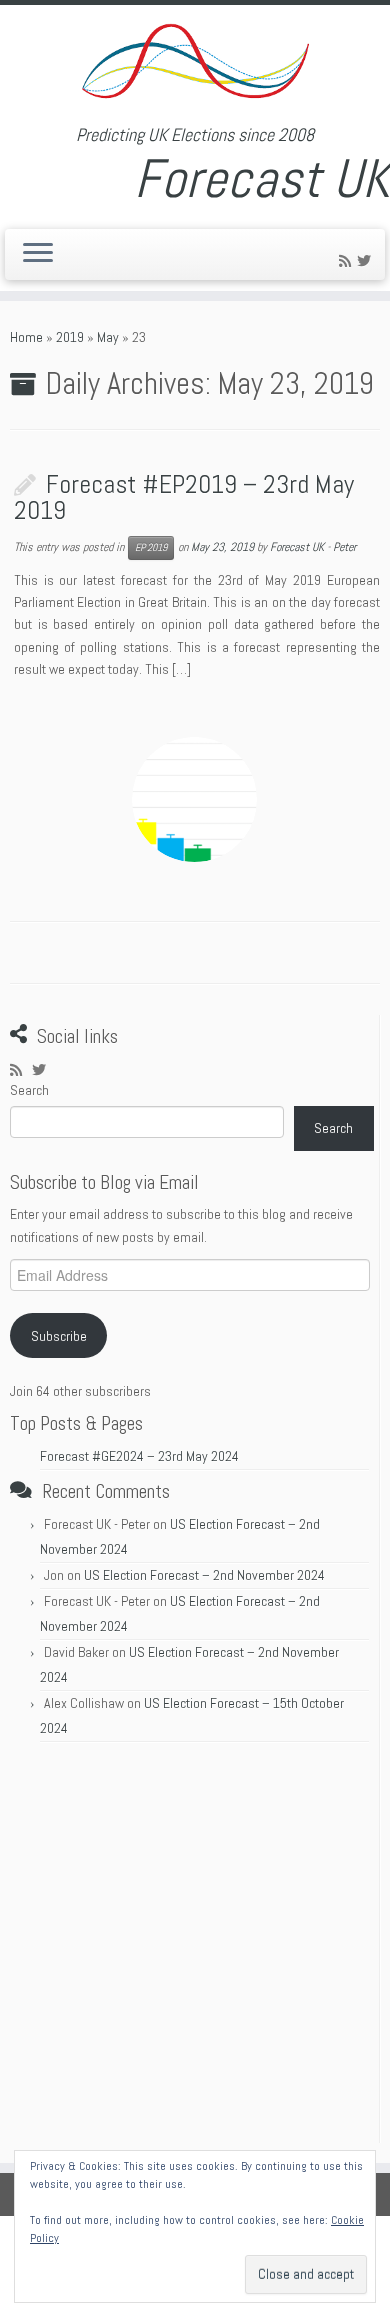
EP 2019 (151, 547)
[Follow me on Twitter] (367, 261)
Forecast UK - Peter (313, 547)
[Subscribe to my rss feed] (348, 261)
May (108, 337)
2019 (70, 337)
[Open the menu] (38, 255)
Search (29, 1090)
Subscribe (59, 1336)
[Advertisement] (195, 1948)
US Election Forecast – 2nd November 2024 (204, 1575)
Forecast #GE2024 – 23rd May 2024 (139, 1456)
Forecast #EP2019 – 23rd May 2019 (184, 497)
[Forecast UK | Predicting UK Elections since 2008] (195, 65)
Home (26, 337)
